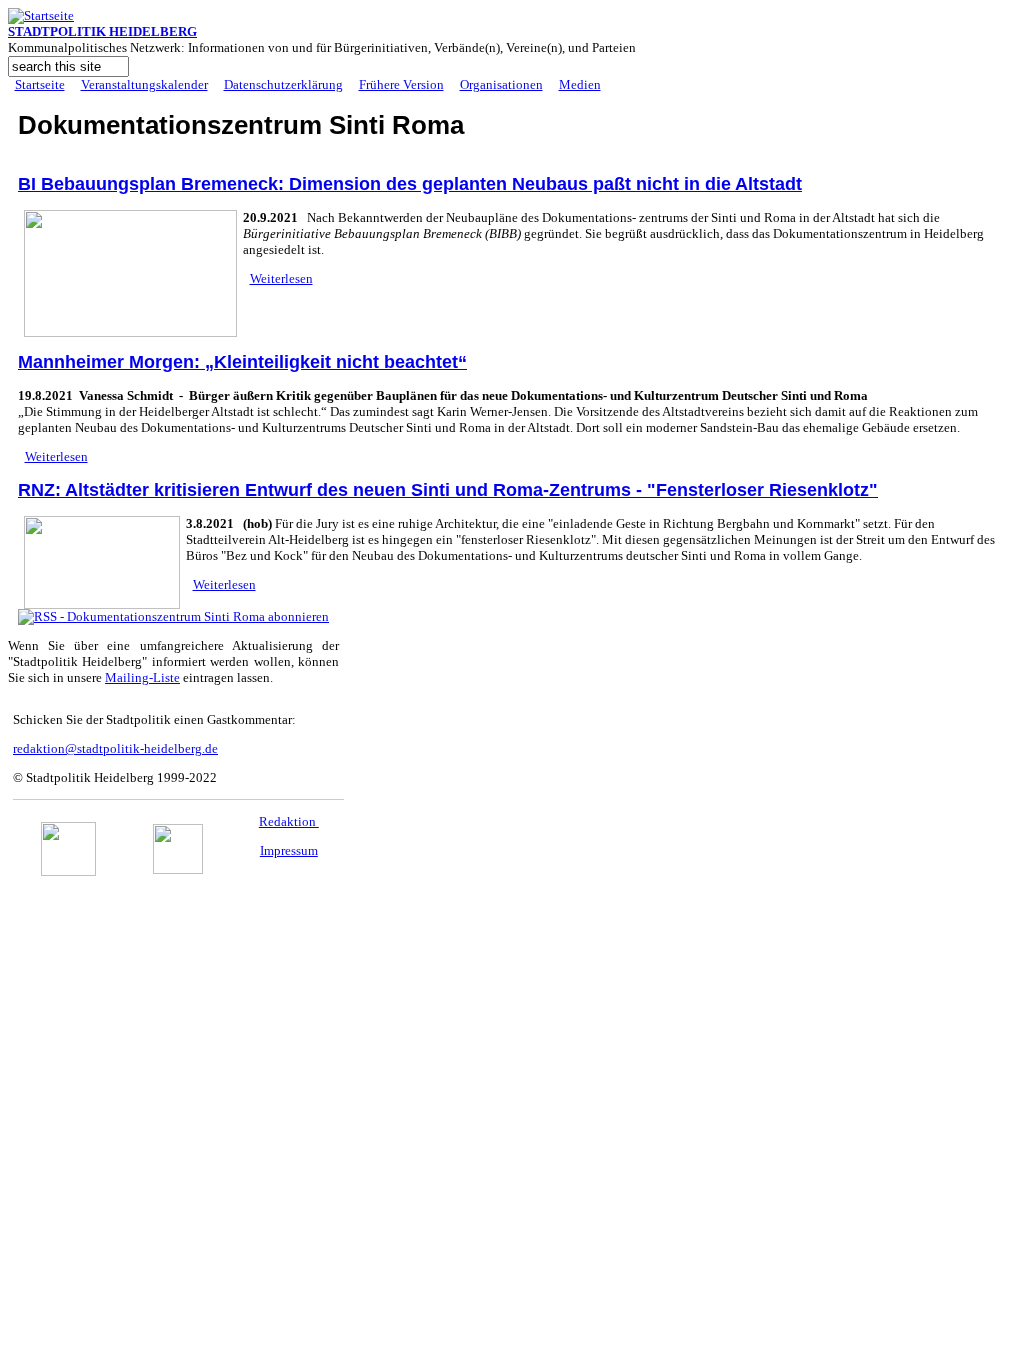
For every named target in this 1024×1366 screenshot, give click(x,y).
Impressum (289, 850)
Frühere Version (401, 84)
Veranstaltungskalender (144, 84)
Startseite (40, 84)
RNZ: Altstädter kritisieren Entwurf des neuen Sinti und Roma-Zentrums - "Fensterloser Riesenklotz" (448, 490)
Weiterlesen (281, 278)
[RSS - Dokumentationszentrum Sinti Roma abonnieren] (173, 616)
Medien (580, 84)
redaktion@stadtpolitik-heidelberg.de (115, 748)
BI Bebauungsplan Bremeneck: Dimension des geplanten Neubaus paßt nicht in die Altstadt (410, 184)
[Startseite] (41, 15)
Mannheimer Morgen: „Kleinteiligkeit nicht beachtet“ (242, 362)
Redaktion (289, 821)
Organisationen (501, 84)
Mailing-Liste (142, 677)
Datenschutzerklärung (283, 84)
